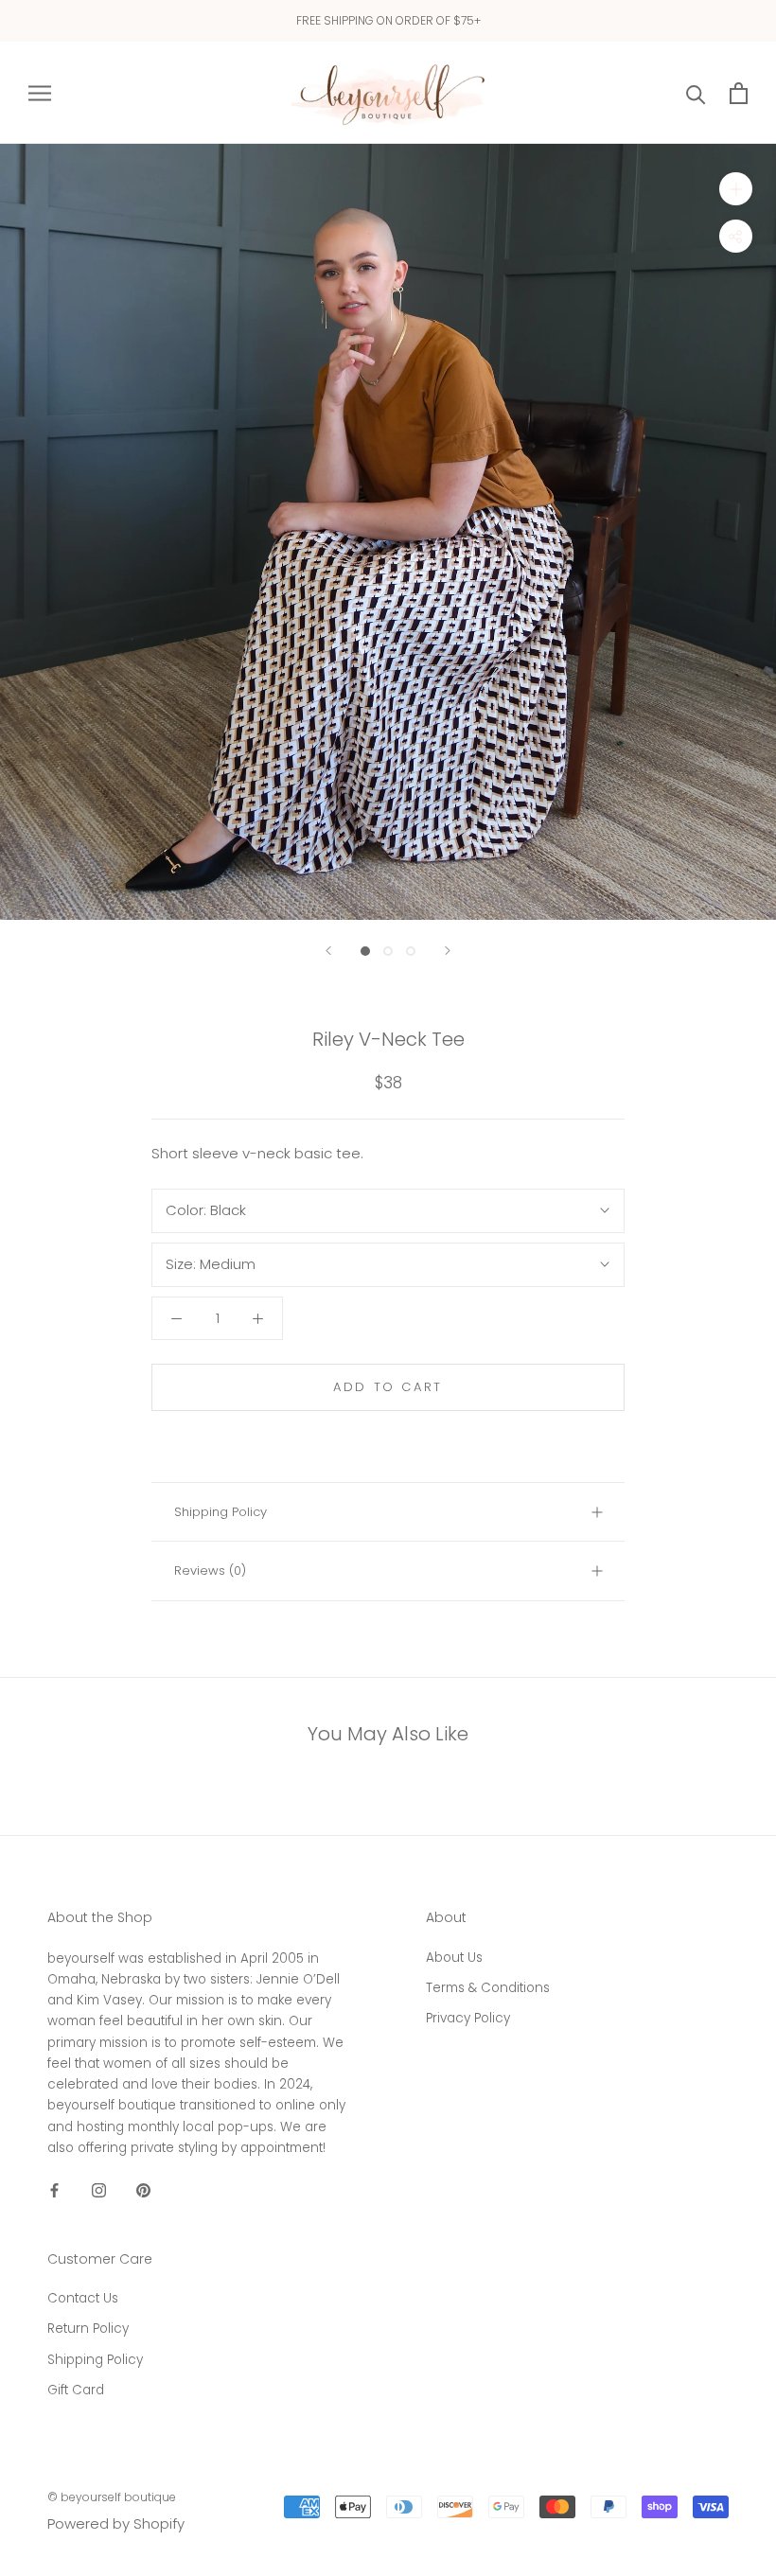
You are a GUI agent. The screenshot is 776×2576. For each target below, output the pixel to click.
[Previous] (328, 951)
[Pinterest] (143, 2189)
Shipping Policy (220, 1512)
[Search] (696, 93)
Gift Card (76, 2390)
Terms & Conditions (488, 1988)
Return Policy (88, 2329)
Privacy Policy (468, 2018)
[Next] (448, 951)
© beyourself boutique (112, 2497)
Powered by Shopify (116, 2523)
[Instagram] (99, 2189)
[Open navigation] (40, 92)
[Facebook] (54, 2189)
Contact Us (83, 2298)
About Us (454, 1958)
